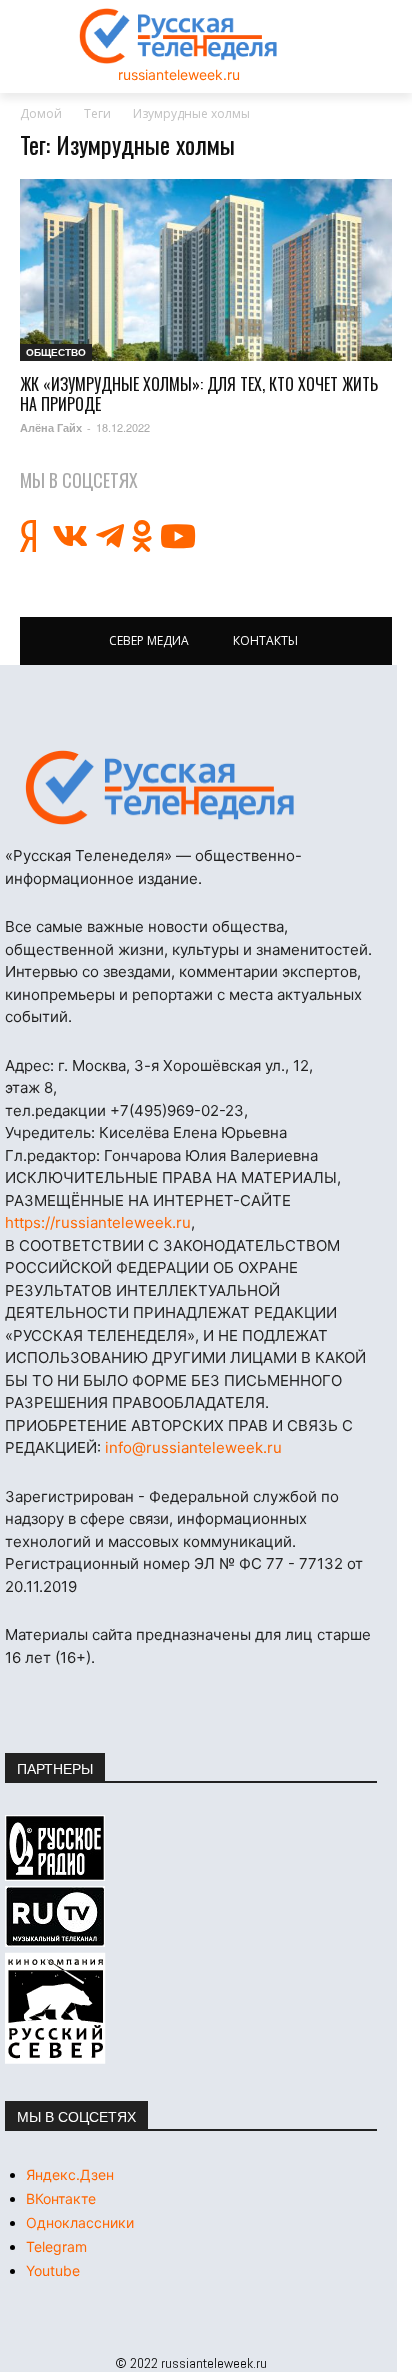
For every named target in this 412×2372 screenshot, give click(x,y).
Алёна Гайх (51, 427)
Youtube (53, 2270)
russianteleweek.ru (179, 74)
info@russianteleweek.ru (193, 1447)
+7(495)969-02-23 (177, 1110)
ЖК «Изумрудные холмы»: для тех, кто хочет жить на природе (199, 394)
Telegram (56, 2246)
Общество (56, 352)
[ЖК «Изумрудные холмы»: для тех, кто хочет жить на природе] (206, 270)
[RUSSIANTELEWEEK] (179, 36)
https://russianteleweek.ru (98, 1222)
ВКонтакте (61, 2198)
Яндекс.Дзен (70, 2174)
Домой (41, 113)
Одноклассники (80, 2222)
